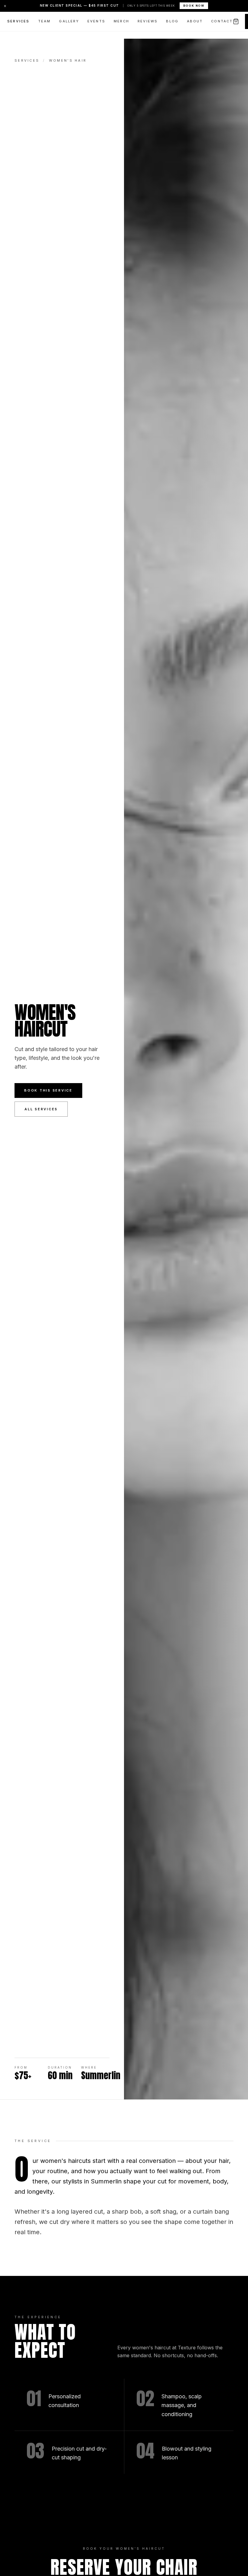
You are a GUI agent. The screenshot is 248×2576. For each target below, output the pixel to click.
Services (27, 60)
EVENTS (96, 21)
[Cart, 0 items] (236, 21)
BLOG (172, 21)
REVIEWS (148, 21)
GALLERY (69, 21)
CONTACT (222, 21)
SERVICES (18, 21)
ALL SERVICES (41, 1109)
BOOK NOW (194, 6)
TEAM (44, 21)
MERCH (121, 21)
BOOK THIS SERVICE (48, 1090)
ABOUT (195, 21)
